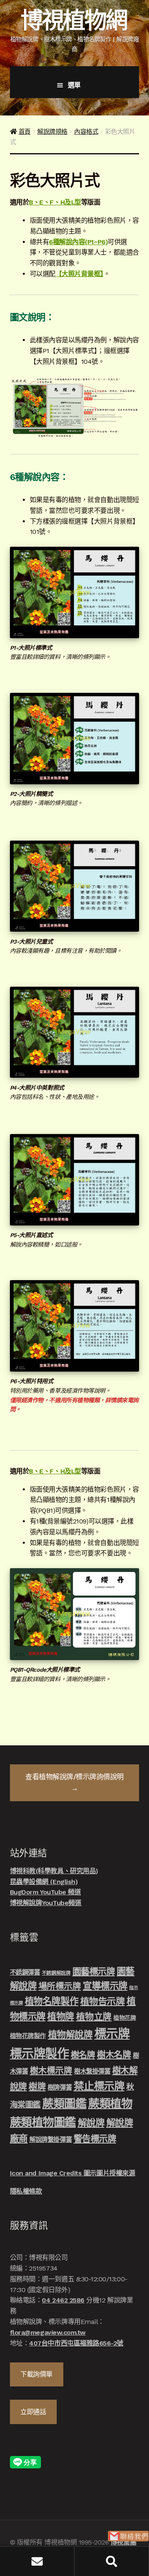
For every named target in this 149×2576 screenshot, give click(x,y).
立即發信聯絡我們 (128, 2536)
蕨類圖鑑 (64, 2104)
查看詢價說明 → (74, 1782)
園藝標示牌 (94, 1972)
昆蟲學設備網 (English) (44, 1882)
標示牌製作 (40, 2054)
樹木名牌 (114, 2055)
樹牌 (37, 2087)
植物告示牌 (103, 2001)
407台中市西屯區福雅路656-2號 (76, 2343)
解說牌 (91, 2123)
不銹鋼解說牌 (56, 1973)
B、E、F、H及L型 (55, 202)
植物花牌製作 (28, 2036)
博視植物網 (74, 20)
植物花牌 (125, 2018)
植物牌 (61, 2016)
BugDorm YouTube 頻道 (46, 1892)
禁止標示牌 (99, 2086)
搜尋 (112, 2561)
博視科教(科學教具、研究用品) (54, 1871)
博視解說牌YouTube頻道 (46, 1903)
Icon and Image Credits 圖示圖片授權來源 (72, 2173)
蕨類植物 (110, 2104)
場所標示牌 (60, 1986)
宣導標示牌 (105, 1986)
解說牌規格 (52, 132)
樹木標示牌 (51, 2071)
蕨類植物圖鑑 (43, 2122)
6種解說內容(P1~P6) (78, 242)
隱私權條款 (26, 2191)
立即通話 (33, 2412)
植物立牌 (94, 2017)
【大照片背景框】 (79, 274)
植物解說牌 (70, 2035)
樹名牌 (83, 2055)
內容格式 (86, 132)
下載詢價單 (36, 2374)
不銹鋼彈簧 (25, 1973)
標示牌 (112, 2034)
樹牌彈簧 (60, 2088)
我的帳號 (37, 2561)
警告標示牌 (95, 2139)
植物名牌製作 (52, 2001)
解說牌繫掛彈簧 (50, 2140)
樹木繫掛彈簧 (92, 2071)
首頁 (25, 132)
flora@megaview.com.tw (48, 2332)
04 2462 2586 (63, 2300)
